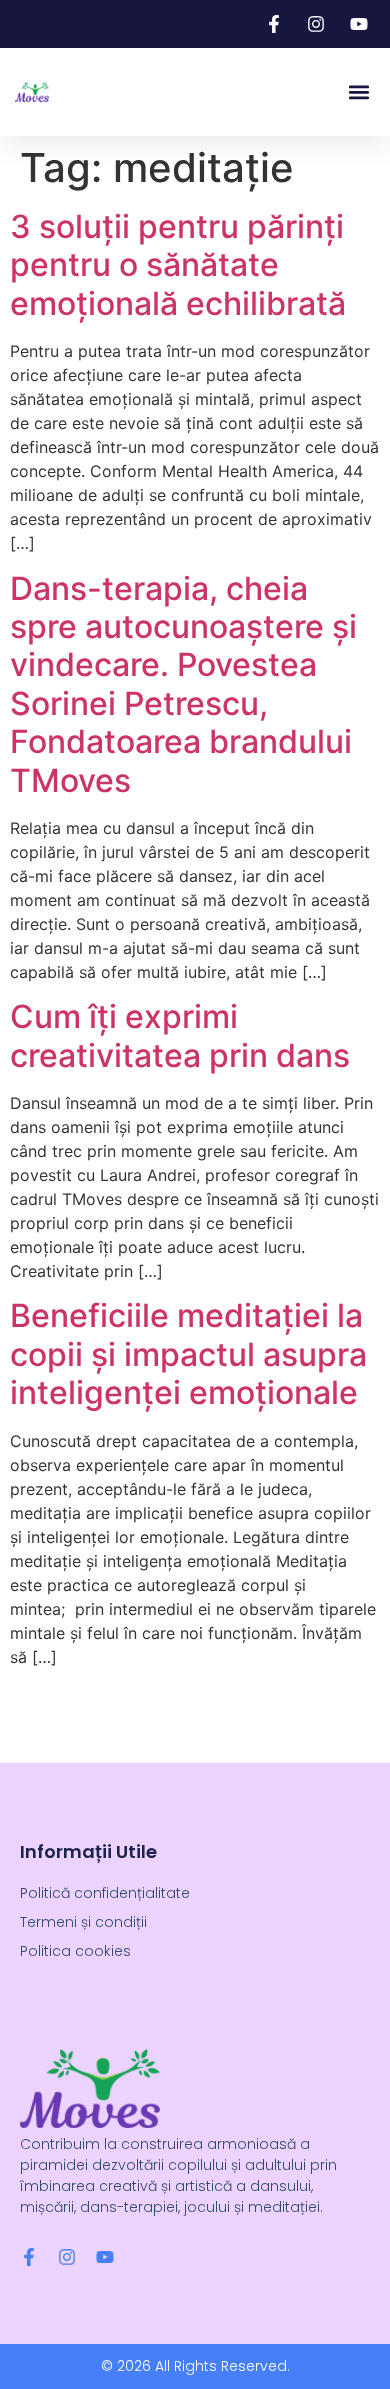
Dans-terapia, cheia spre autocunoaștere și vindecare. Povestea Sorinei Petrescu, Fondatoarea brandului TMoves (183, 684)
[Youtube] (105, 2257)
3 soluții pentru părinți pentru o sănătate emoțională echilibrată (178, 265)
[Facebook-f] (29, 2257)
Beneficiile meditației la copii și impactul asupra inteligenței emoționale (188, 1354)
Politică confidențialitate (105, 1893)
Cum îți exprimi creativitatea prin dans (180, 1035)
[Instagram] (67, 2257)
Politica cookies (75, 1951)
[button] (358, 92)
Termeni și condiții (83, 1922)
